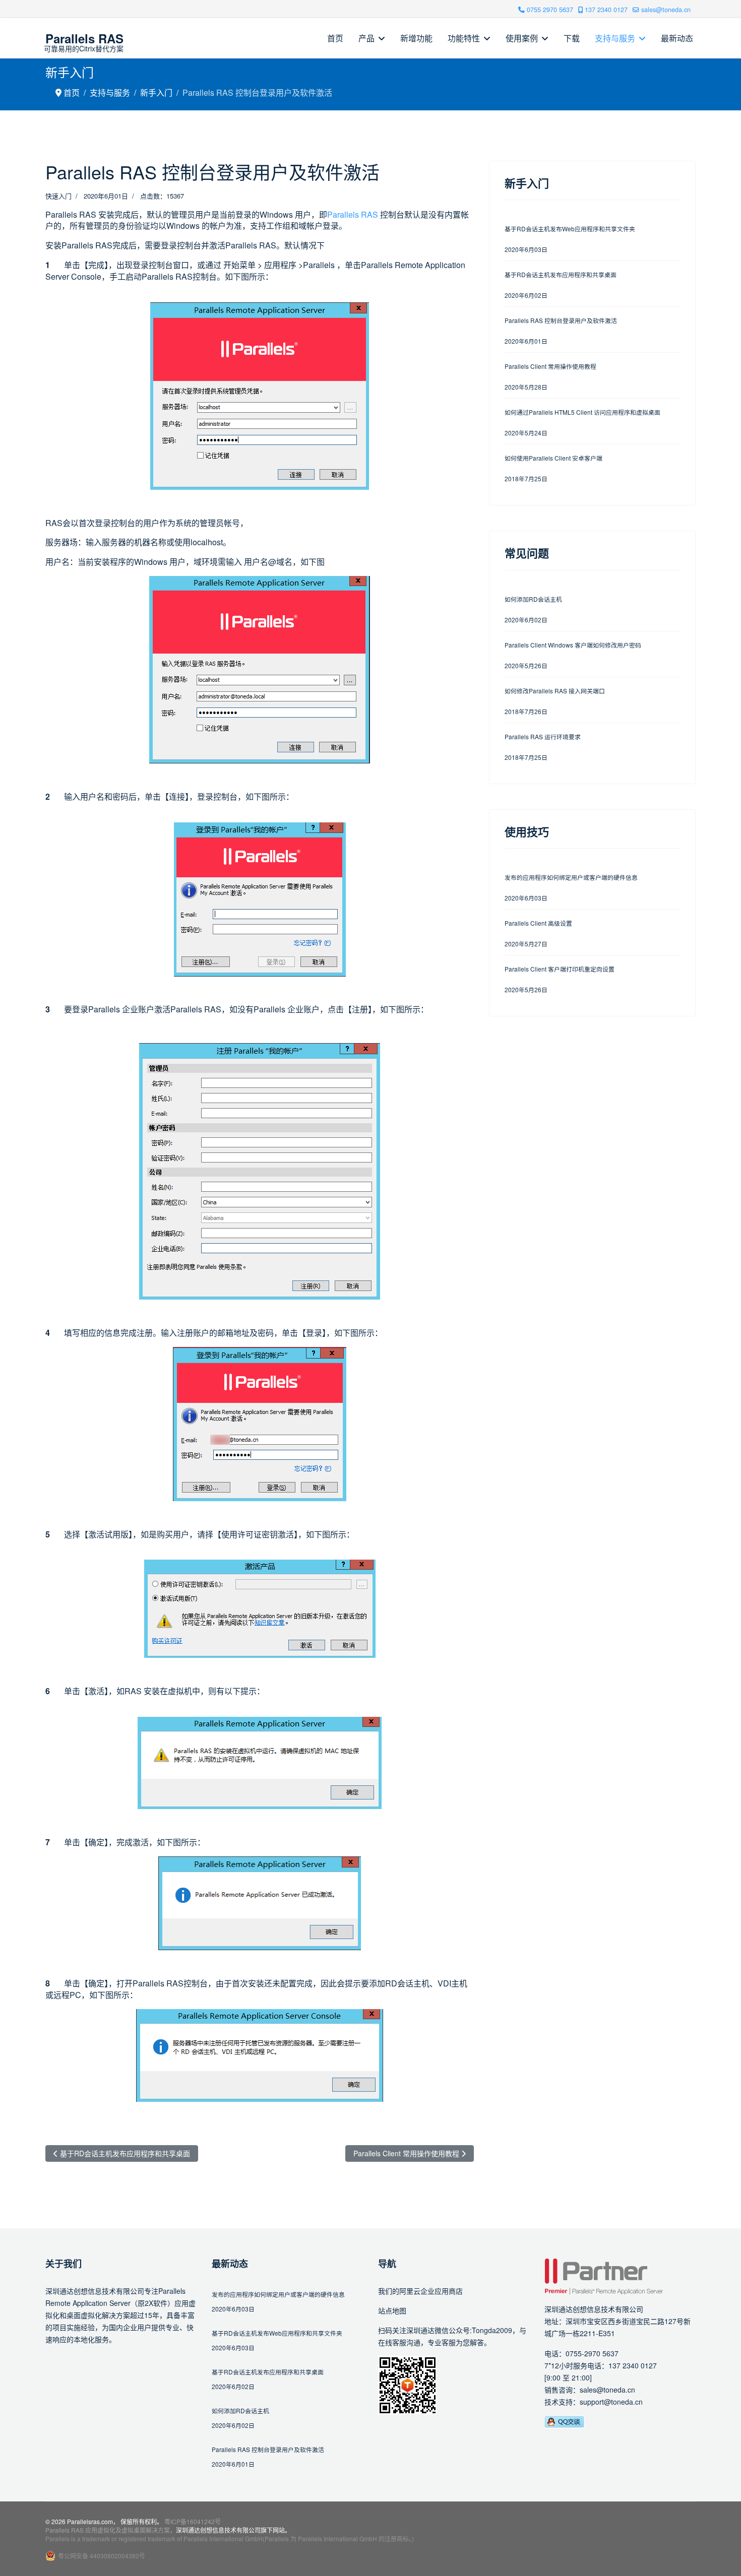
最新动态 (677, 38)
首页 (335, 38)
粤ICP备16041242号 (193, 2521)
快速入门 (58, 196)
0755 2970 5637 (550, 10)
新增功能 (416, 38)
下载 (572, 38)
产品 (366, 38)
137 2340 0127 (606, 10)
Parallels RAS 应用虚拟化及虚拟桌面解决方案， (111, 2530)
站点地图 (392, 2310)
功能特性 (464, 38)
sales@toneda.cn (666, 10)
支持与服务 (615, 38)
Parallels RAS (84, 38)
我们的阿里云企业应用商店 (420, 2291)
